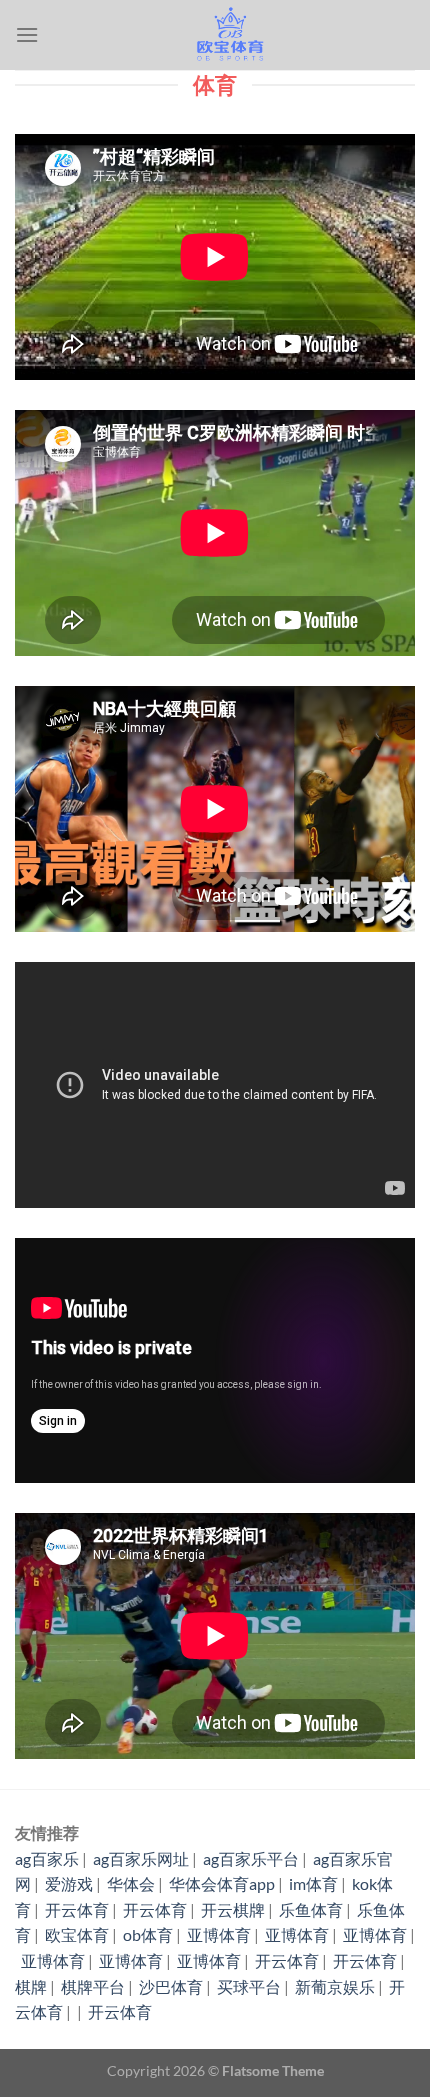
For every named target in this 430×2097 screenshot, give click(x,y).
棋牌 (31, 1986)
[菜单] (27, 34)
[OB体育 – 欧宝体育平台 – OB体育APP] (227, 35)
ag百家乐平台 (251, 1858)
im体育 (313, 1883)
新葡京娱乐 (335, 1986)
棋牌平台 (93, 1986)
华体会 (131, 1883)
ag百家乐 (47, 1858)
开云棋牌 (233, 1909)
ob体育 (148, 1934)
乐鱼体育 (311, 1909)
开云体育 (77, 1909)
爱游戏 (69, 1883)
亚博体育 (219, 1934)
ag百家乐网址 (141, 1858)
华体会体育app (222, 1883)
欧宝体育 (77, 1934)
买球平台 (249, 1986)
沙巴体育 (171, 1986)
